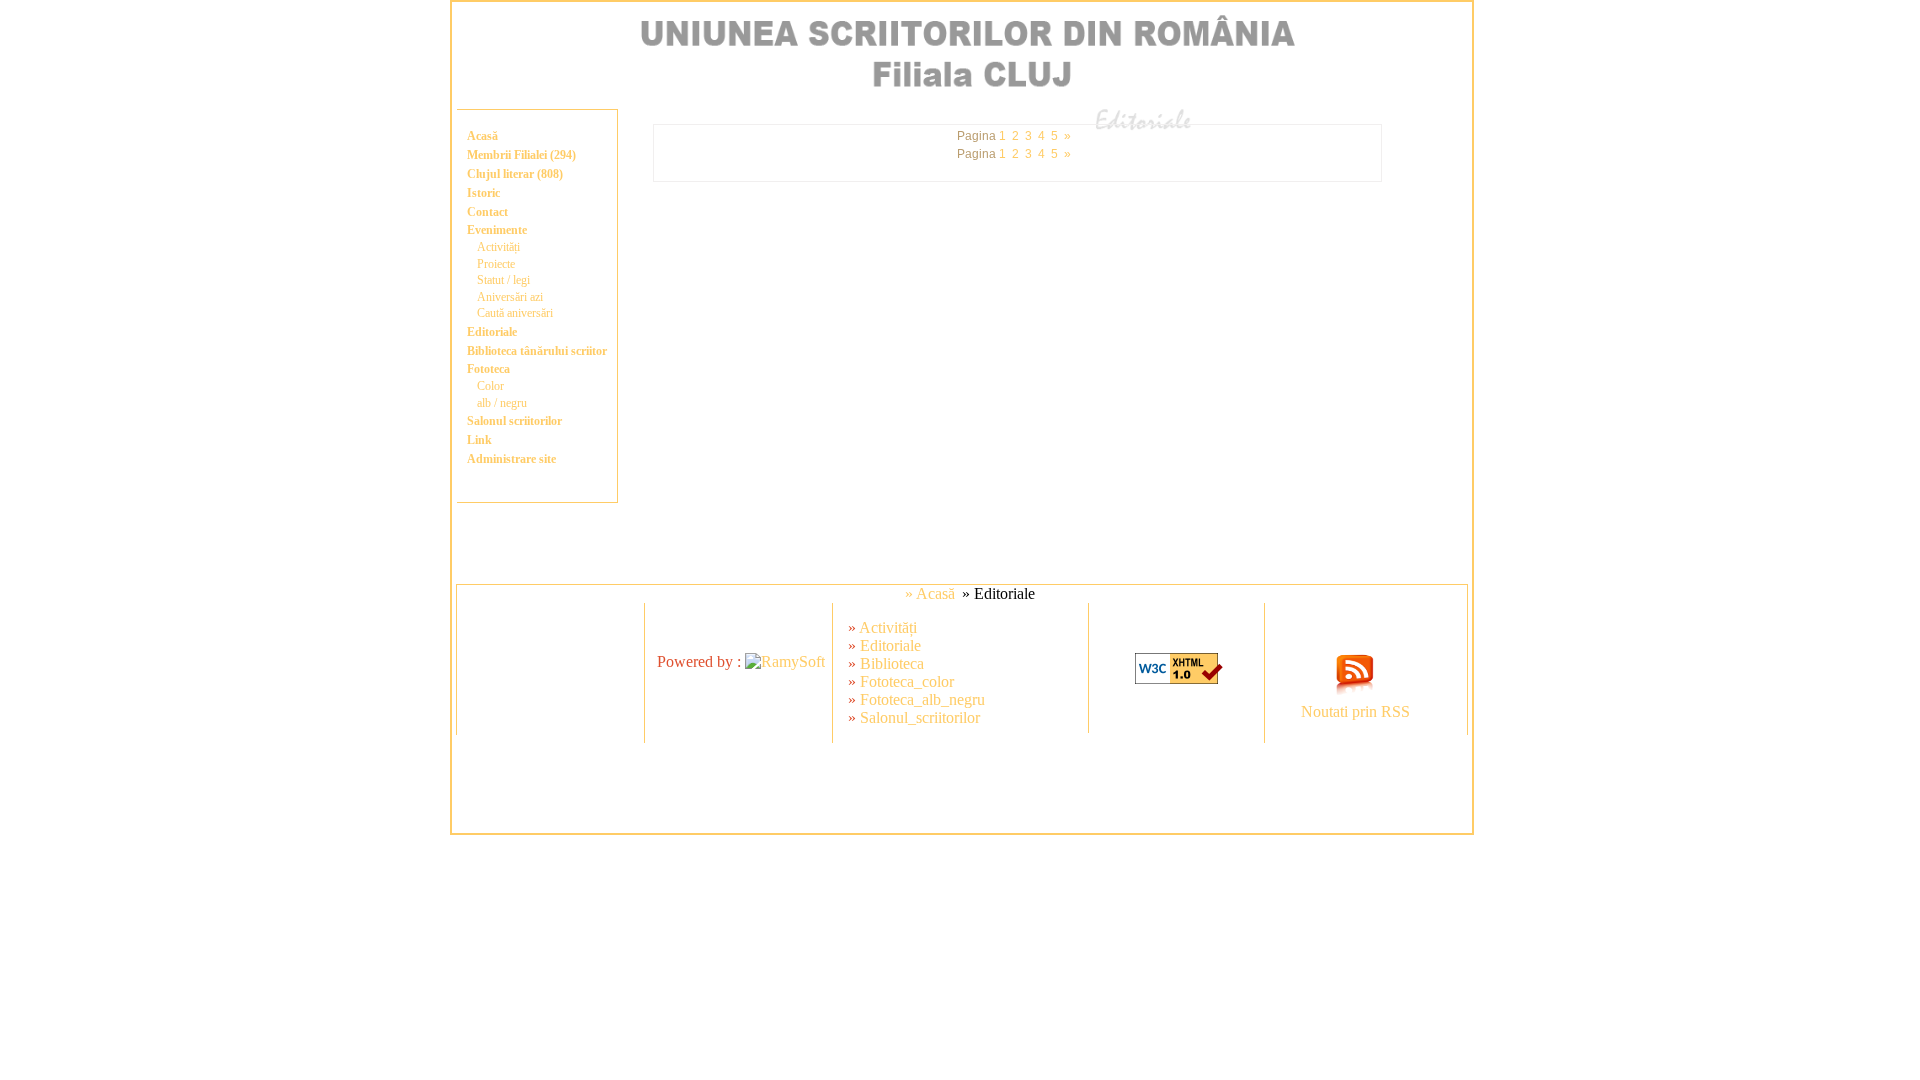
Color (490, 386)
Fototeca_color (907, 681)
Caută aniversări (515, 313)
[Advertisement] (962, 788)
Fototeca (488, 369)
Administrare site (511, 459)
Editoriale (492, 332)
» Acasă (930, 593)
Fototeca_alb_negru (922, 699)
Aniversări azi (510, 297)
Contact (487, 212)
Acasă (482, 136)
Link (479, 440)
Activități (498, 247)
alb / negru (502, 403)
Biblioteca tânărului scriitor (537, 351)
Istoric (483, 193)
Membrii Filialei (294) (521, 155)
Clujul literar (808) (515, 174)
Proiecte (496, 264)
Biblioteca (892, 663)
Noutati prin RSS (1355, 711)
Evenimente (497, 230)
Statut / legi (503, 280)
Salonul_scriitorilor (920, 717)
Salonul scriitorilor (514, 421)
